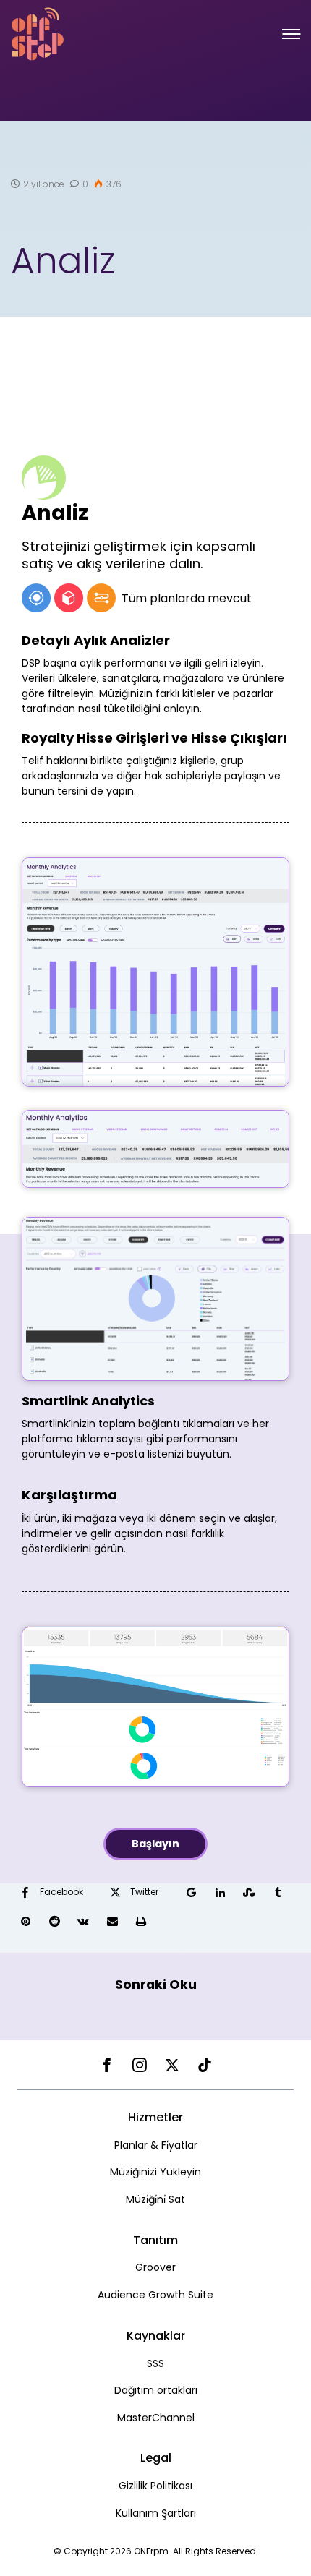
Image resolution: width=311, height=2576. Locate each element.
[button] (291, 34)
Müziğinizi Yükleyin (155, 2172)
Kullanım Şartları (156, 2513)
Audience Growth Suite (155, 2295)
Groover (155, 2267)
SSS (155, 2363)
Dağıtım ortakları (156, 2390)
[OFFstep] (38, 33)
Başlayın (155, 1844)
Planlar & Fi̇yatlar (156, 2145)
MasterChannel (156, 2418)
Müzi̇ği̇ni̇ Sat (155, 2199)
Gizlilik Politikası (155, 2486)
